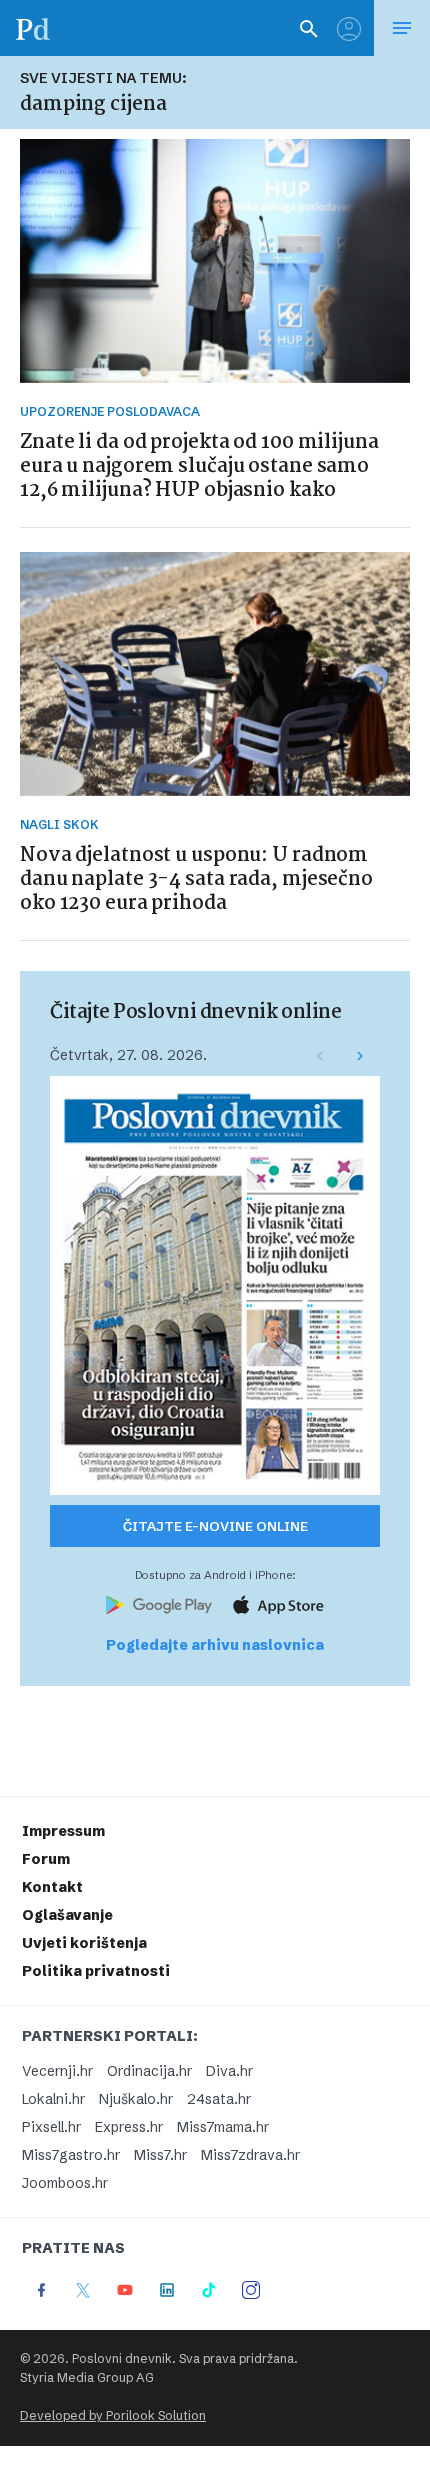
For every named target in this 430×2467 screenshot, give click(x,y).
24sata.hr (219, 2099)
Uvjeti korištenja (84, 1943)
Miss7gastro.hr (71, 2155)
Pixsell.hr (51, 2127)
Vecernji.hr (57, 2071)
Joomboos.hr (65, 2183)
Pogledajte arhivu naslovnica (215, 1645)
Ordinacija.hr (149, 2071)
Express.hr (129, 2127)
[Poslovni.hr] (33, 28)
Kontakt (52, 1887)
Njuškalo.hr (136, 2099)
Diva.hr (229, 2071)
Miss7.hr (160, 2155)
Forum (46, 1859)
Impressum (63, 1831)
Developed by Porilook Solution (113, 2415)
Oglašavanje (67, 1915)
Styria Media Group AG (87, 2377)
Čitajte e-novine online (215, 1526)
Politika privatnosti (96, 1971)
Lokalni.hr (53, 2099)
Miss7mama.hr (223, 2127)
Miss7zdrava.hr (250, 2155)
